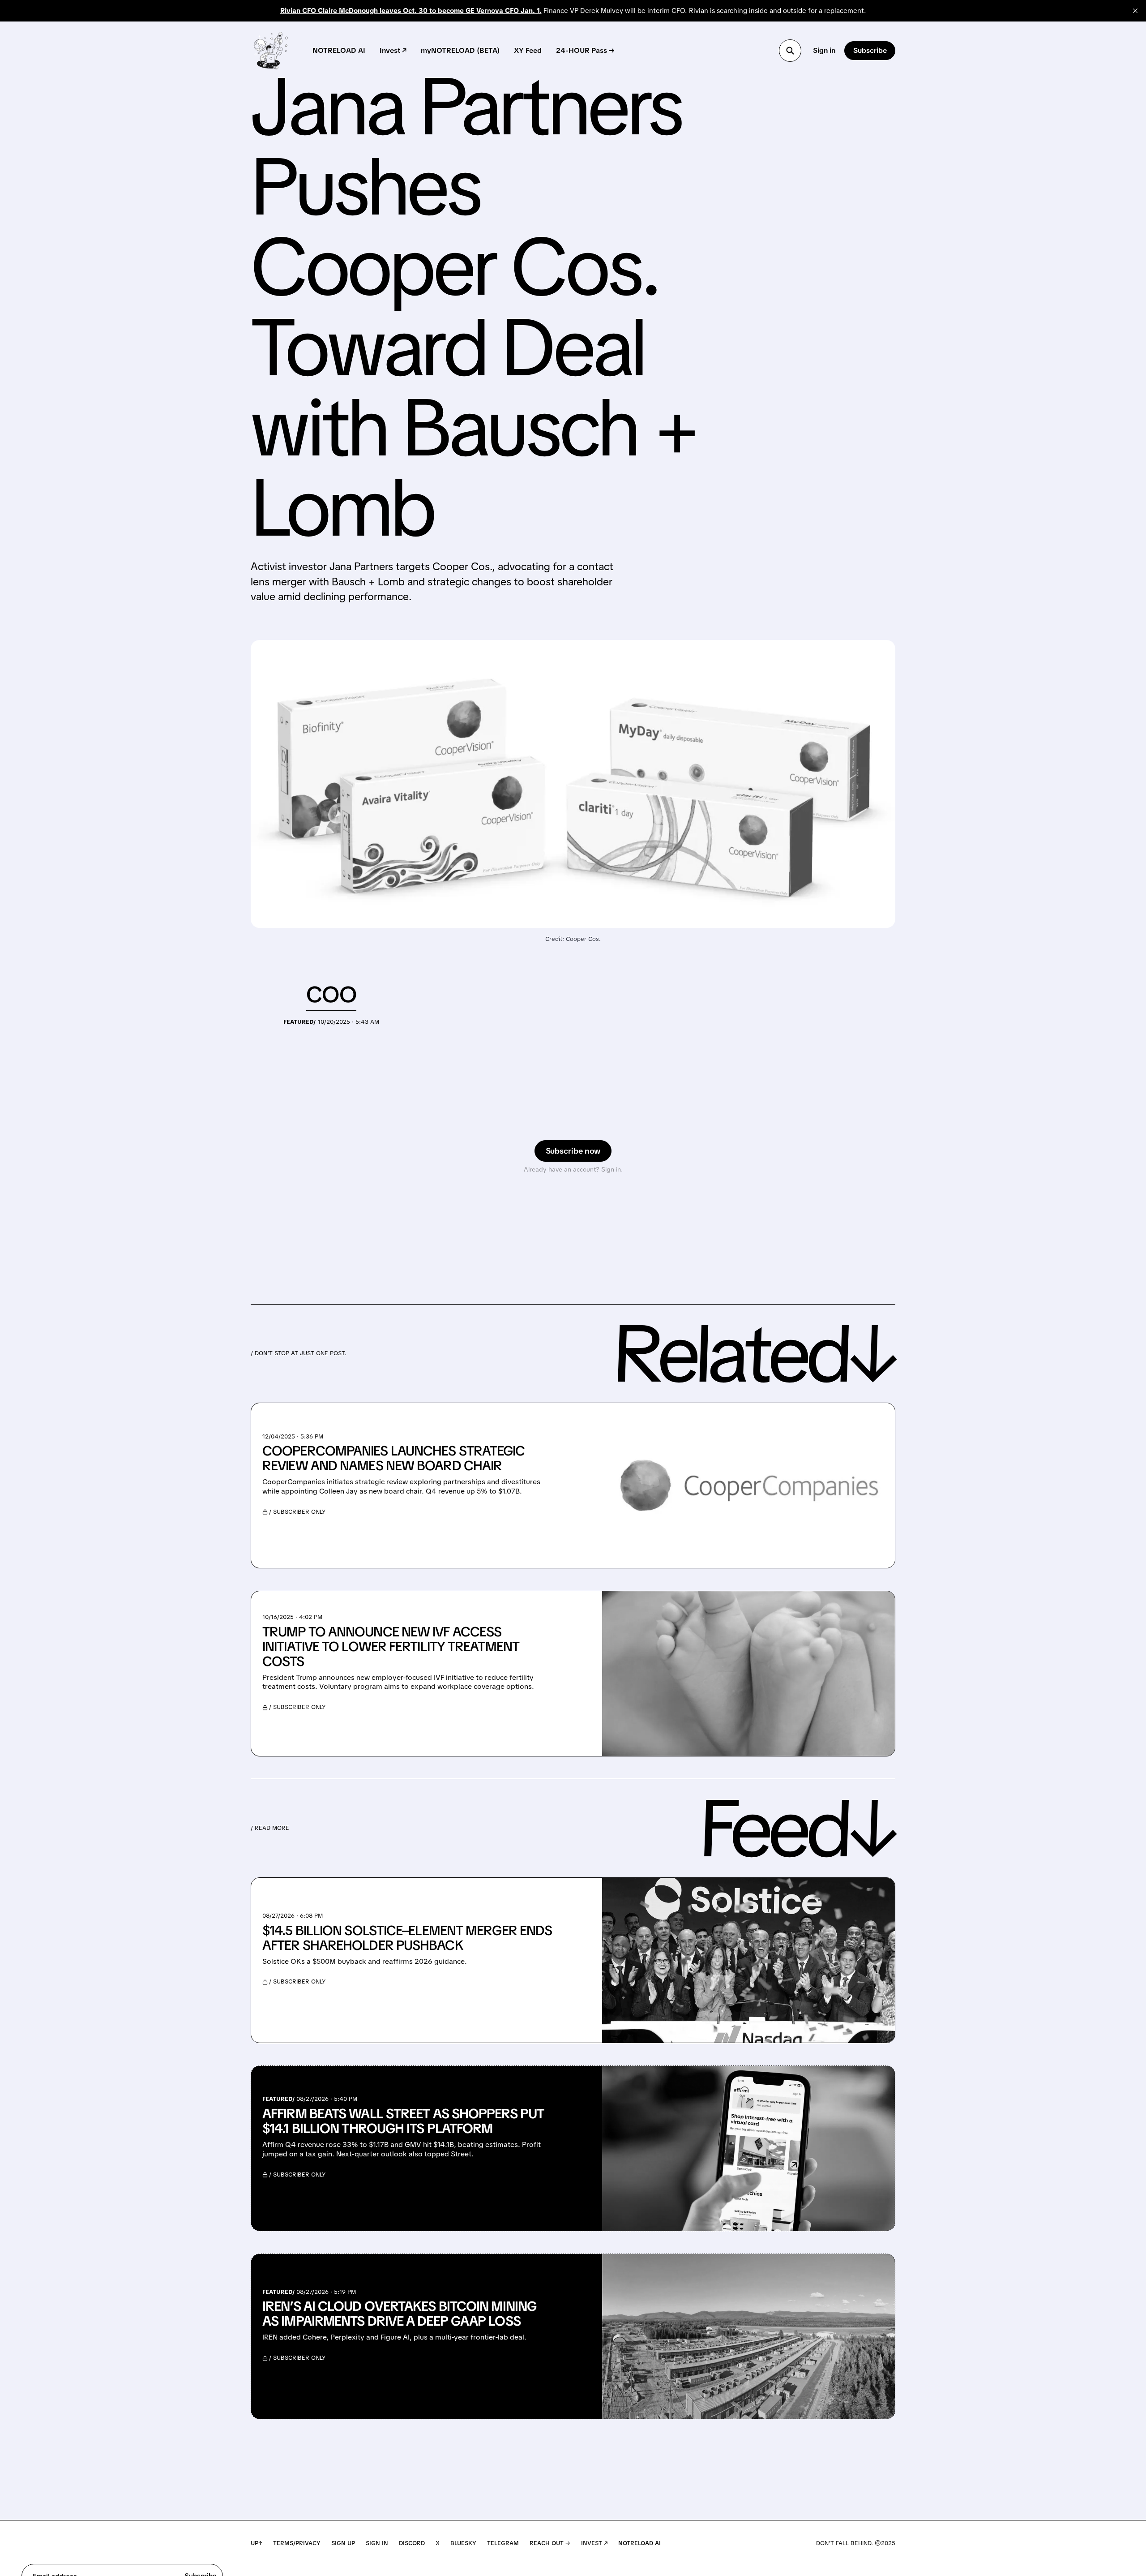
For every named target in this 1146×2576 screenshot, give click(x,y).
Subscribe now (573, 1151)
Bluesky (463, 2543)
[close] (1135, 11)
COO (331, 994)
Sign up (343, 2543)
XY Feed (528, 50)
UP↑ (257, 2543)
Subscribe (870, 50)
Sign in (824, 50)
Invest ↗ (393, 50)
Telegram (503, 2543)
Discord (412, 2543)
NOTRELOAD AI (339, 50)
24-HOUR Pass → (585, 50)
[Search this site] (790, 51)
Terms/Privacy (297, 2543)
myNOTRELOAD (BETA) (460, 50)
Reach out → (550, 2543)
